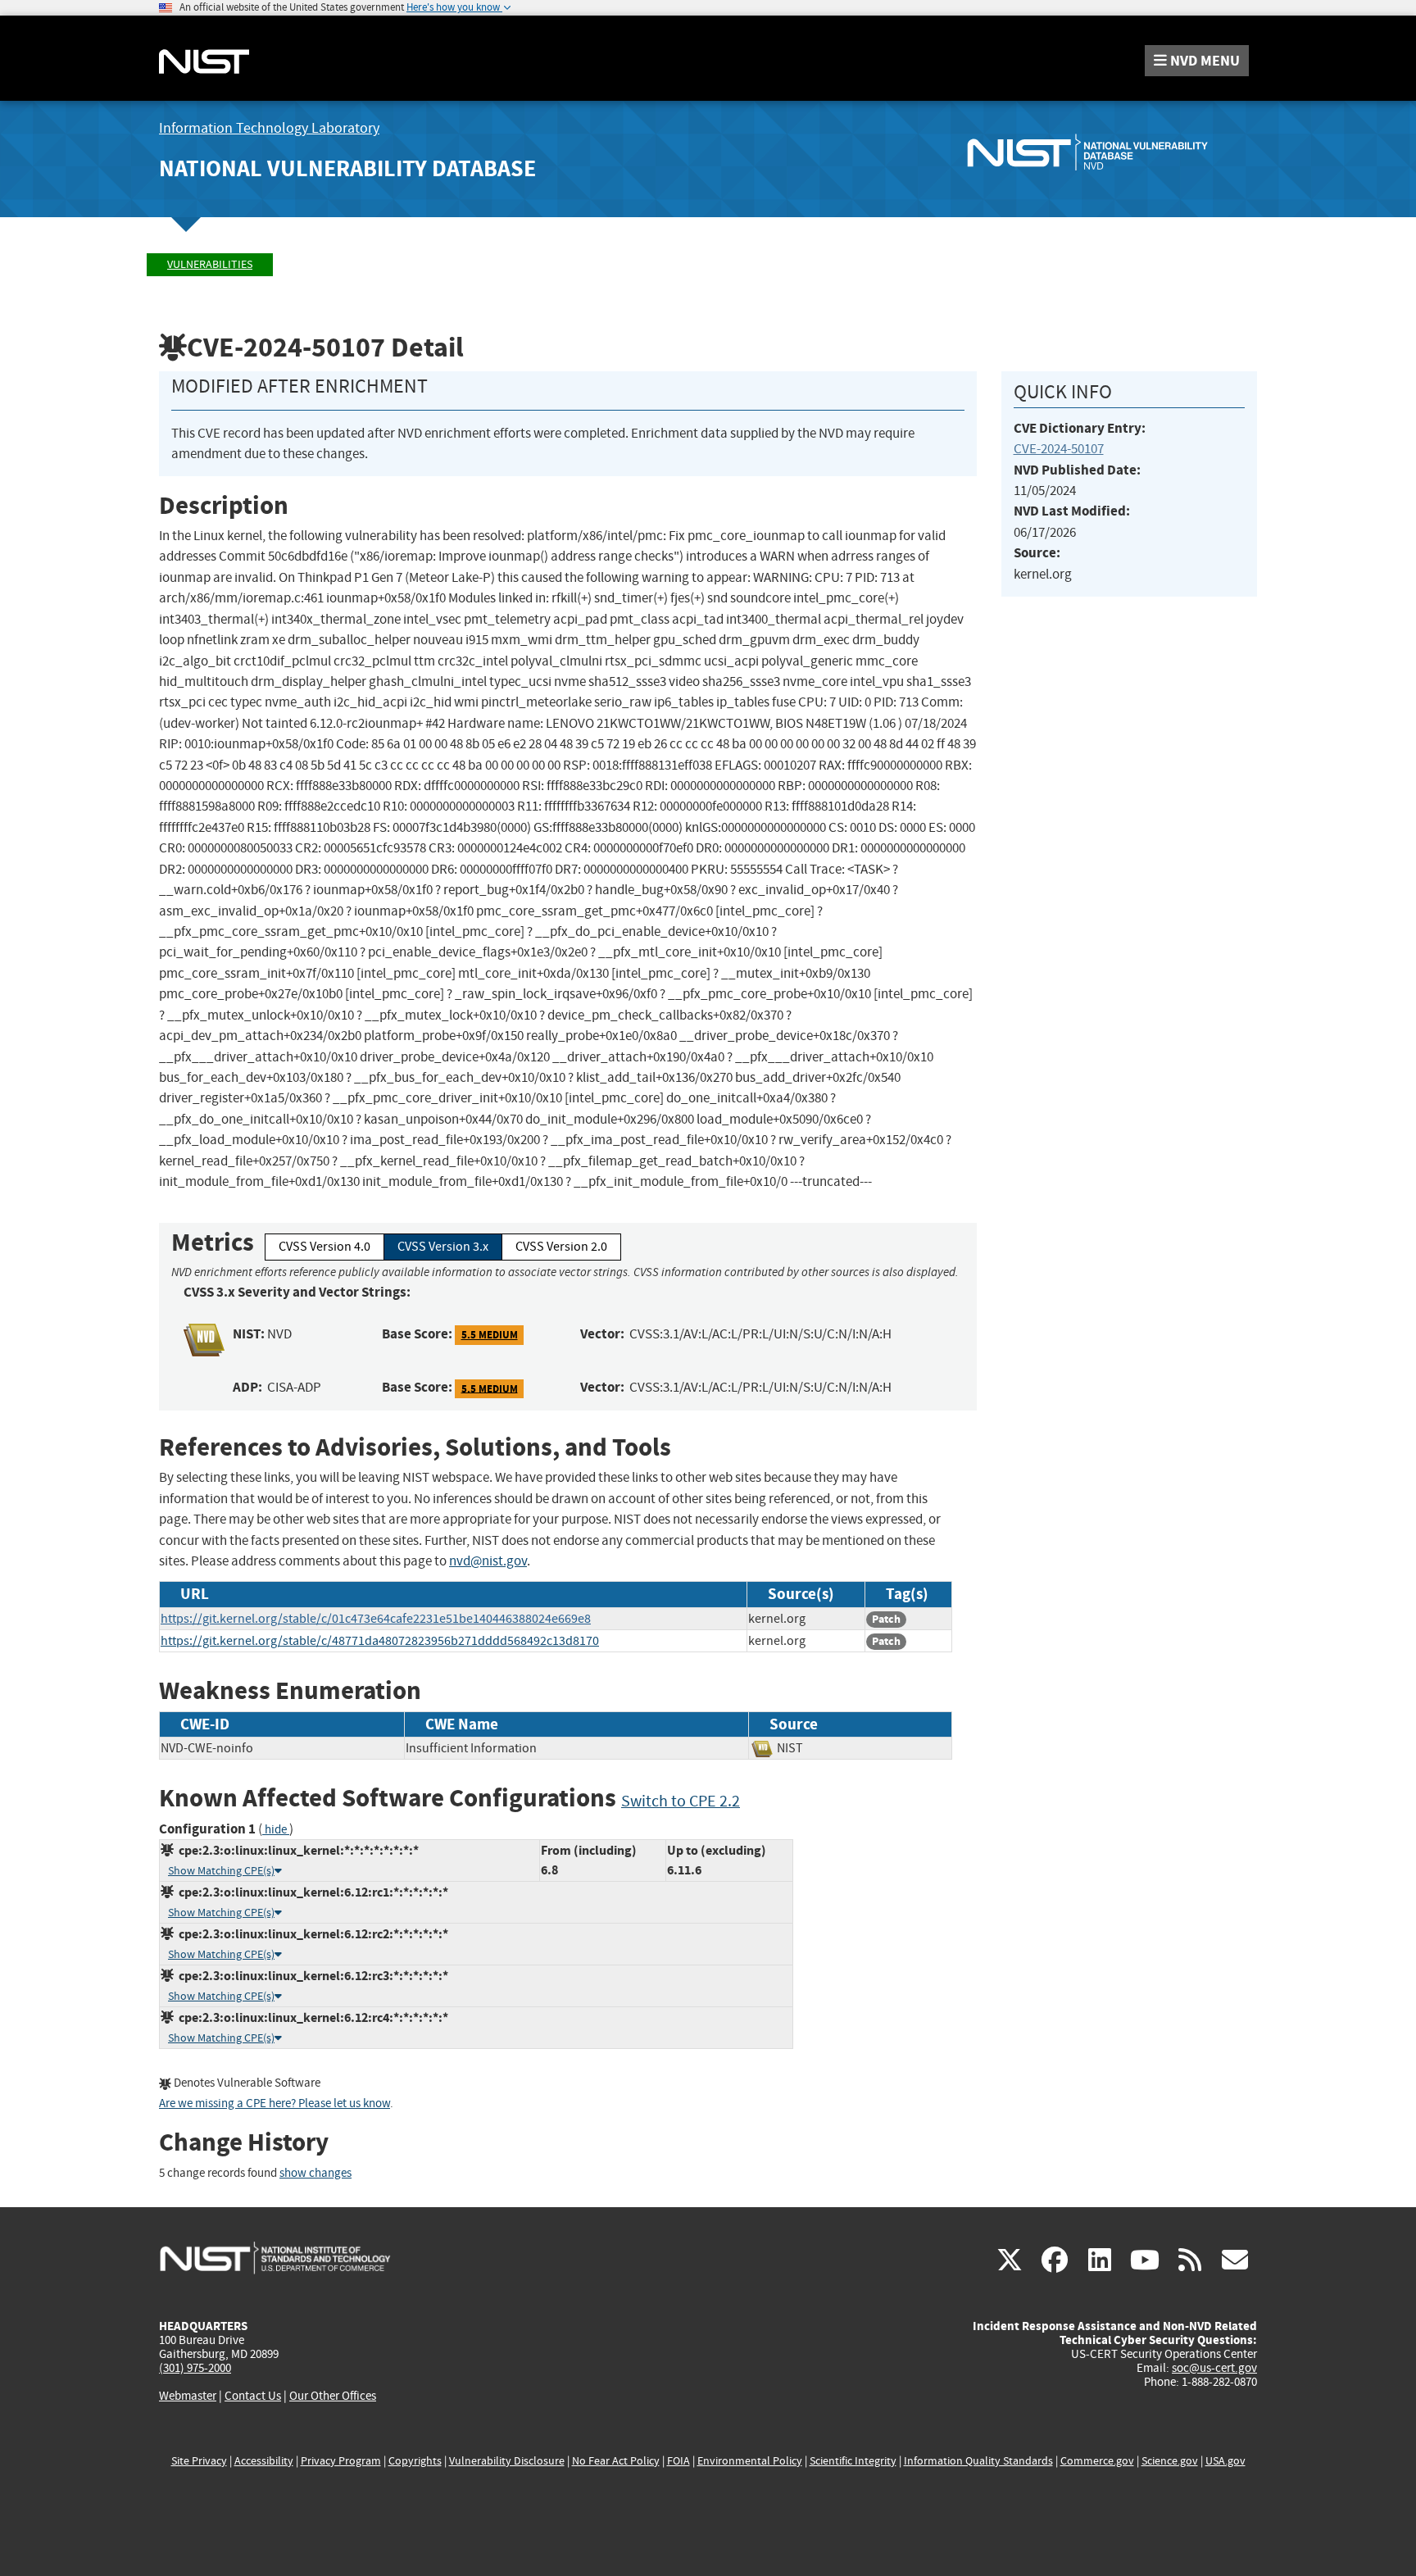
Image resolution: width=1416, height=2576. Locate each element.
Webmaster (188, 2396)
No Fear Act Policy (616, 2461)
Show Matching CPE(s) (221, 1871)
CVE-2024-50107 (1059, 449)
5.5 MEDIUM (490, 1335)
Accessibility (264, 2461)
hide (276, 1830)
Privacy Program (341, 2461)
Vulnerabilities (210, 264)
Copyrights (415, 2461)
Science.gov (1170, 2461)
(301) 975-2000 (195, 2368)
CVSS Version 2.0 (561, 1247)
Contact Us (253, 2396)
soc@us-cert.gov (1214, 2368)
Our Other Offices (333, 2396)
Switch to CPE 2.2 (681, 1801)
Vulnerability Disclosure (507, 2461)
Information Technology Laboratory (269, 128)
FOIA (678, 2461)
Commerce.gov (1097, 2461)
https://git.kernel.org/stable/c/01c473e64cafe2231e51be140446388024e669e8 (376, 1619)
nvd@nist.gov (488, 1561)
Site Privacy (199, 2461)
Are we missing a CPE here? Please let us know (275, 2104)
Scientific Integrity (853, 2461)
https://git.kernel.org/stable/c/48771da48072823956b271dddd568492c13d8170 (380, 1641)
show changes (315, 2173)
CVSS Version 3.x (443, 1247)
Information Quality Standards (978, 2461)
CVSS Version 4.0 (324, 1247)
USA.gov (1225, 2461)
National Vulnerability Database (347, 168)
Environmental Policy (750, 2461)
